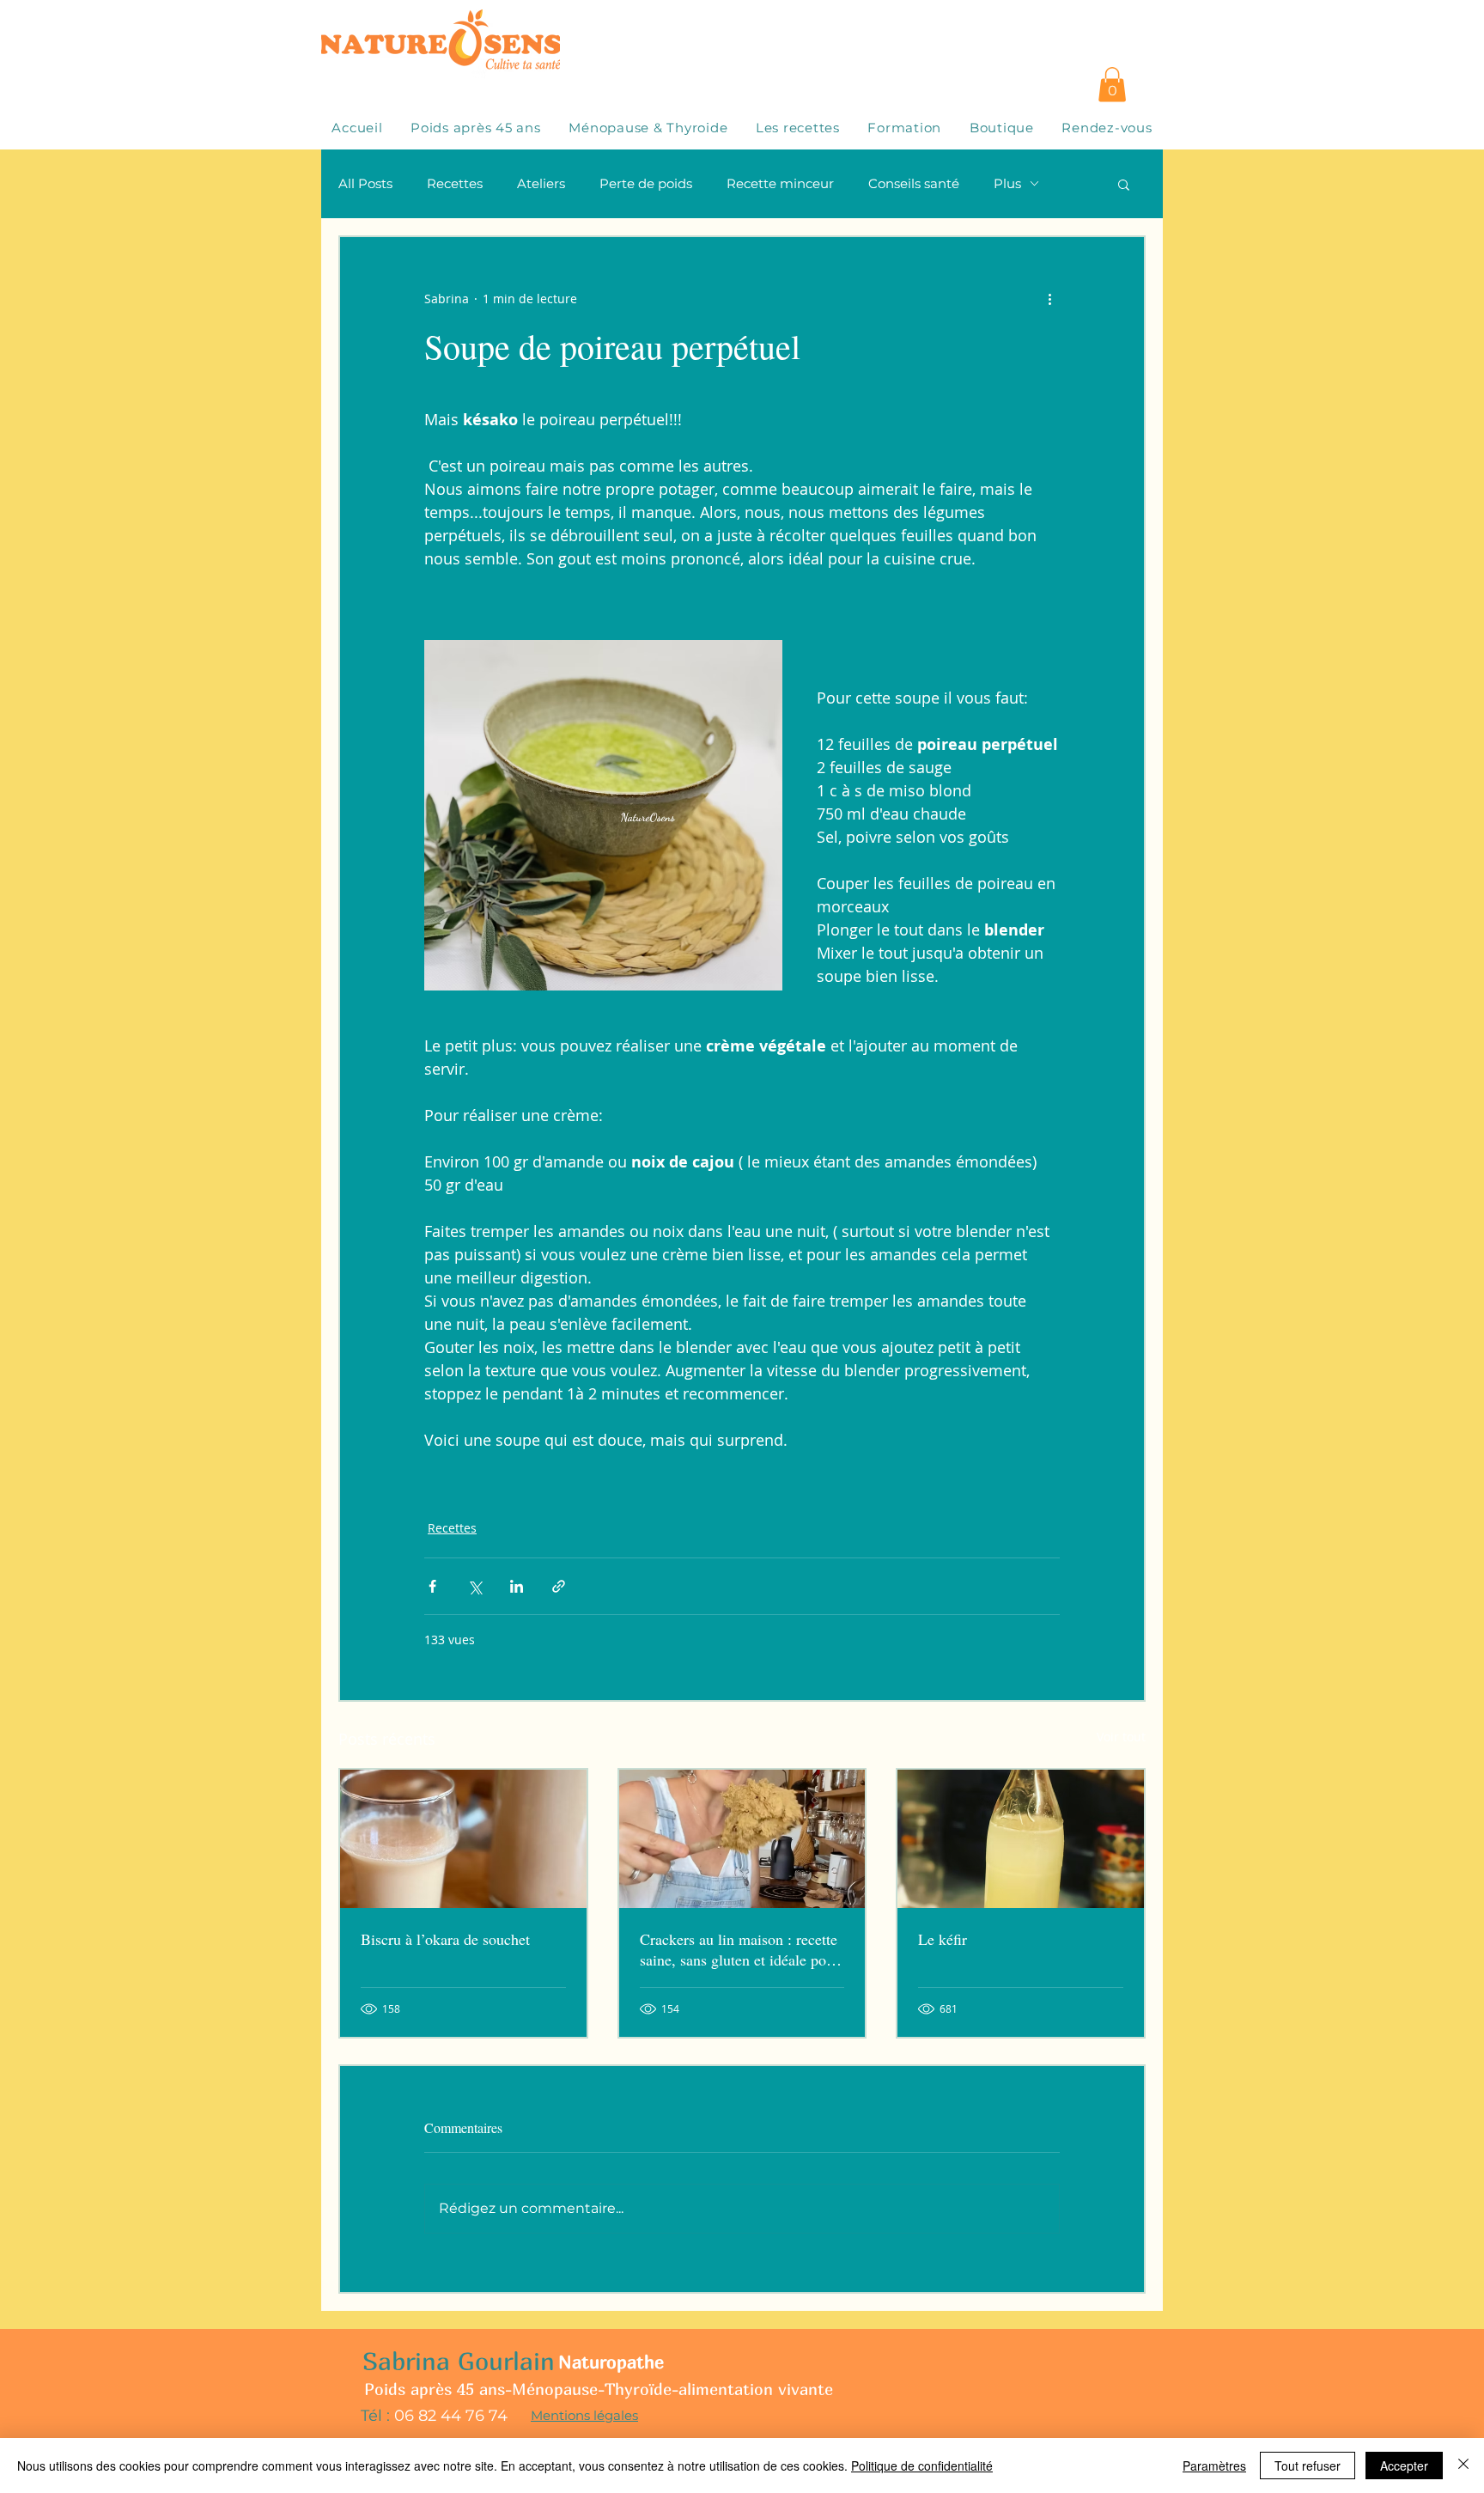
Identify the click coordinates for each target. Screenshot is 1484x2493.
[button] (1112, 85)
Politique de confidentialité (922, 2466)
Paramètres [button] (1214, 2466)
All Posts (365, 183)
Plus (1007, 183)
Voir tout (1121, 1737)
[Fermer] (1463, 2466)
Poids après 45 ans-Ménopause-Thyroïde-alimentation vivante (599, 2389)
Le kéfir (943, 1939)
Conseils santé (914, 183)
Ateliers (541, 183)
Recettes (455, 183)
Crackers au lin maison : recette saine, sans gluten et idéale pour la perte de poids (739, 1949)
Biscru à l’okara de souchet (445, 1939)
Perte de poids (646, 183)
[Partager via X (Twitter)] (474, 1586)
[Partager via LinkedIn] (517, 1586)
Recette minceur (780, 183)
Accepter (1404, 2466)
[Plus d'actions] (1049, 299)
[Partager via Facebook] (432, 1586)
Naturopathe (611, 2362)
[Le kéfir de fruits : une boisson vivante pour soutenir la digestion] (1021, 1839)
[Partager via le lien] (559, 1586)
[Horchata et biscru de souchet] (463, 1839)
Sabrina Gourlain (459, 2361)
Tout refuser (1308, 2466)
